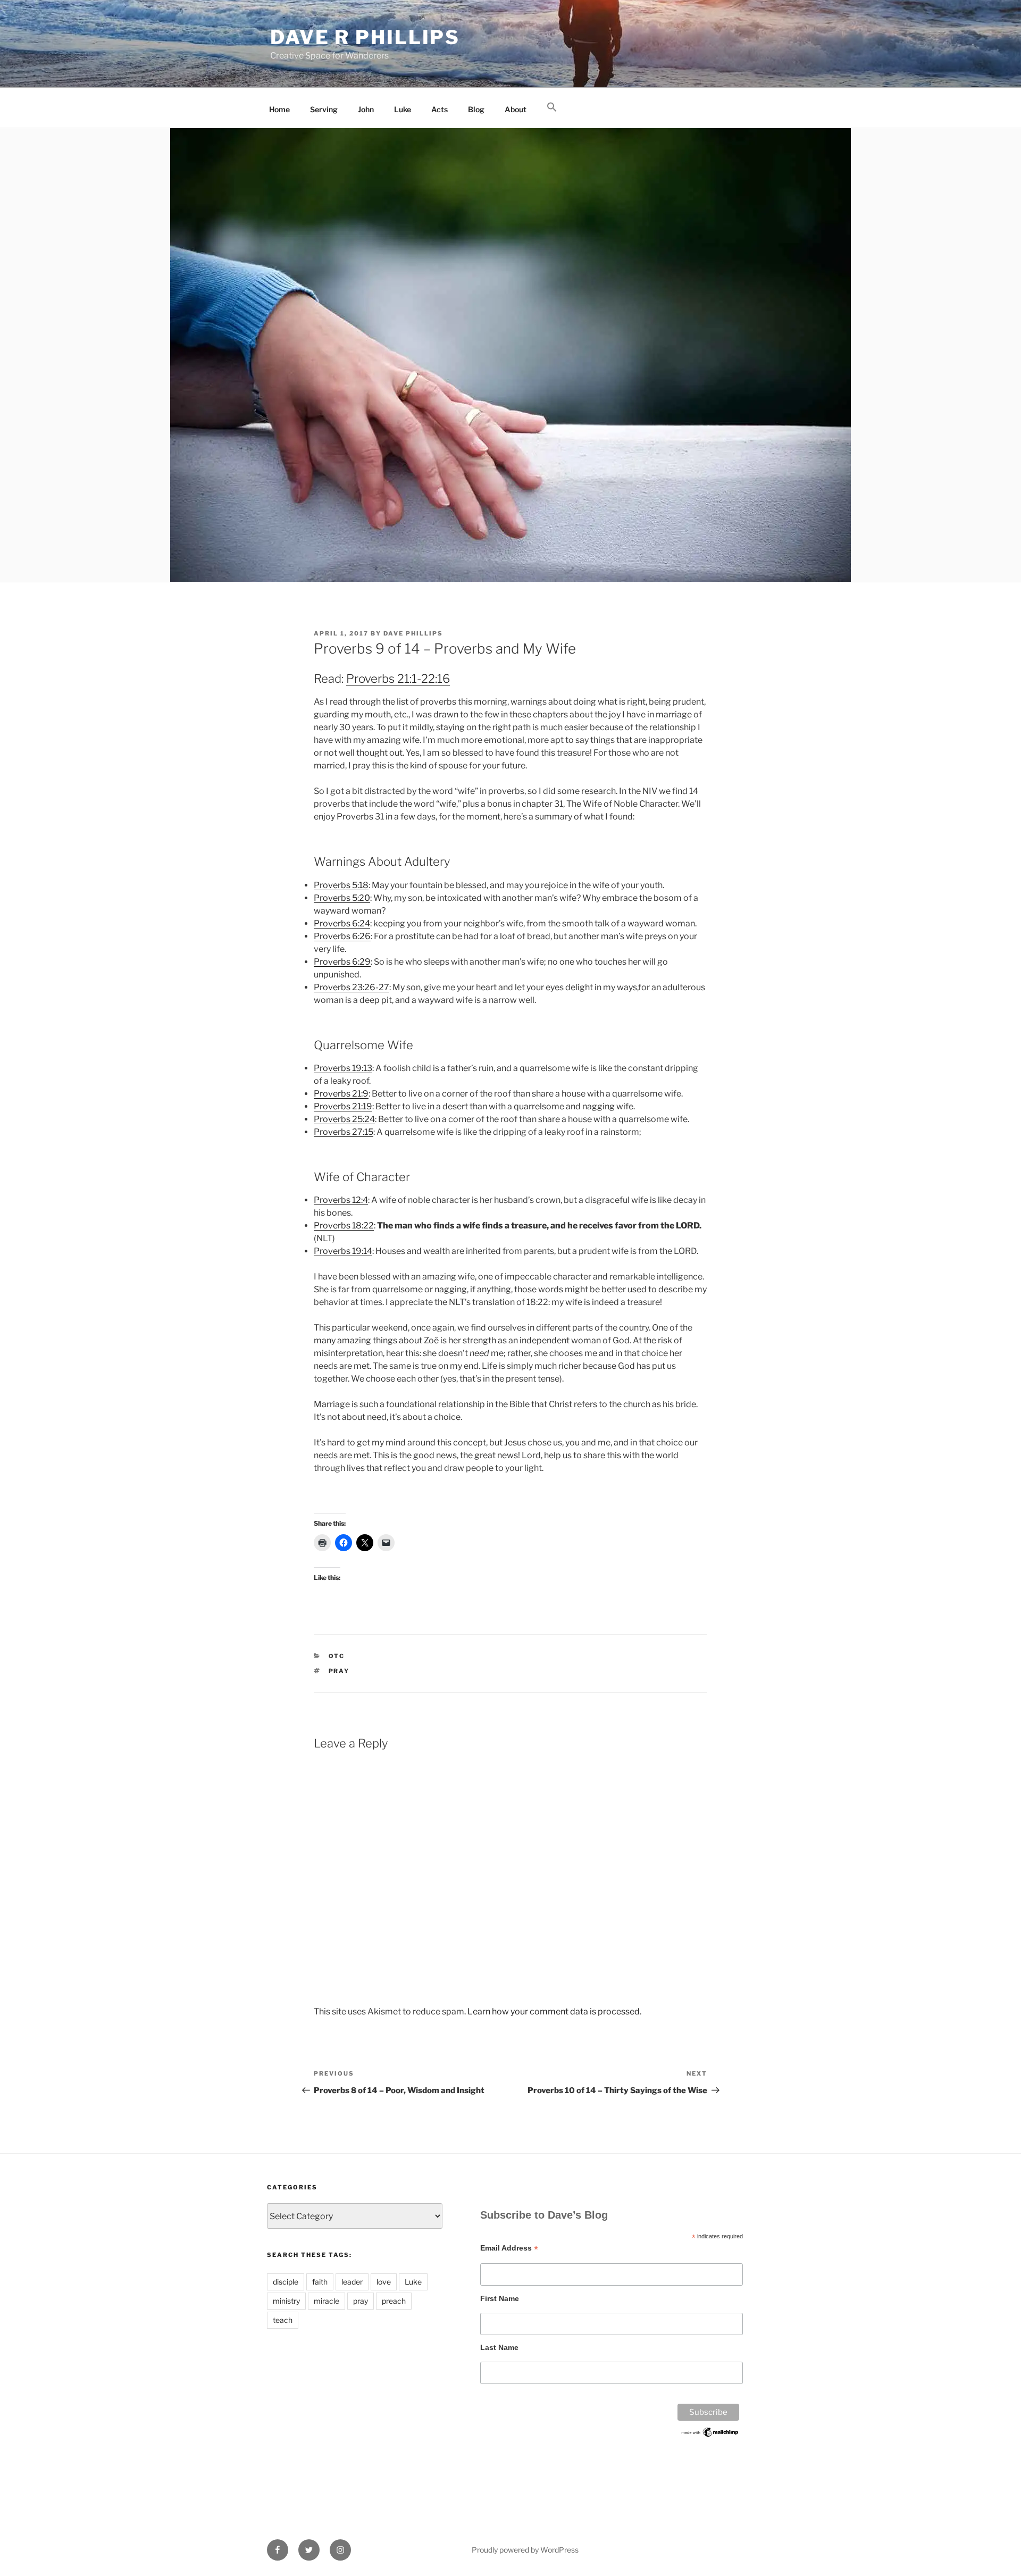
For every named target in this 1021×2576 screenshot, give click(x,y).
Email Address (509, 2248)
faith (320, 2282)
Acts (440, 109)
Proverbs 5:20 (342, 898)
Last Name (499, 2347)
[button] (552, 107)
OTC (337, 1656)
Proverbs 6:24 (342, 923)
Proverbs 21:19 (343, 1106)
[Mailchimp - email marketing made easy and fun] (710, 2436)
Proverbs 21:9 (341, 1094)
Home (279, 109)
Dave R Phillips (365, 37)
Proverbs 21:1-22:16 (398, 679)
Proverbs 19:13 (343, 1068)
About (516, 109)
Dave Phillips (413, 633)
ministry (286, 2301)
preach (394, 2301)
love (384, 2282)
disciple (286, 2282)
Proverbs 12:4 (341, 1200)
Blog (476, 109)
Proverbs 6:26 (342, 936)
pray (339, 1671)
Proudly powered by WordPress (525, 2550)
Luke (403, 109)
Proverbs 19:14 (343, 1251)
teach (283, 2320)
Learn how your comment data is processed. (554, 2012)
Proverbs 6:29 (342, 962)
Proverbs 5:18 (341, 885)
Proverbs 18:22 (344, 1226)
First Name (500, 2298)
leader (352, 2282)
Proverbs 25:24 (344, 1119)
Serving (324, 109)
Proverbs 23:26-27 (352, 987)
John (366, 109)
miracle (327, 2301)
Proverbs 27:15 (344, 1132)
